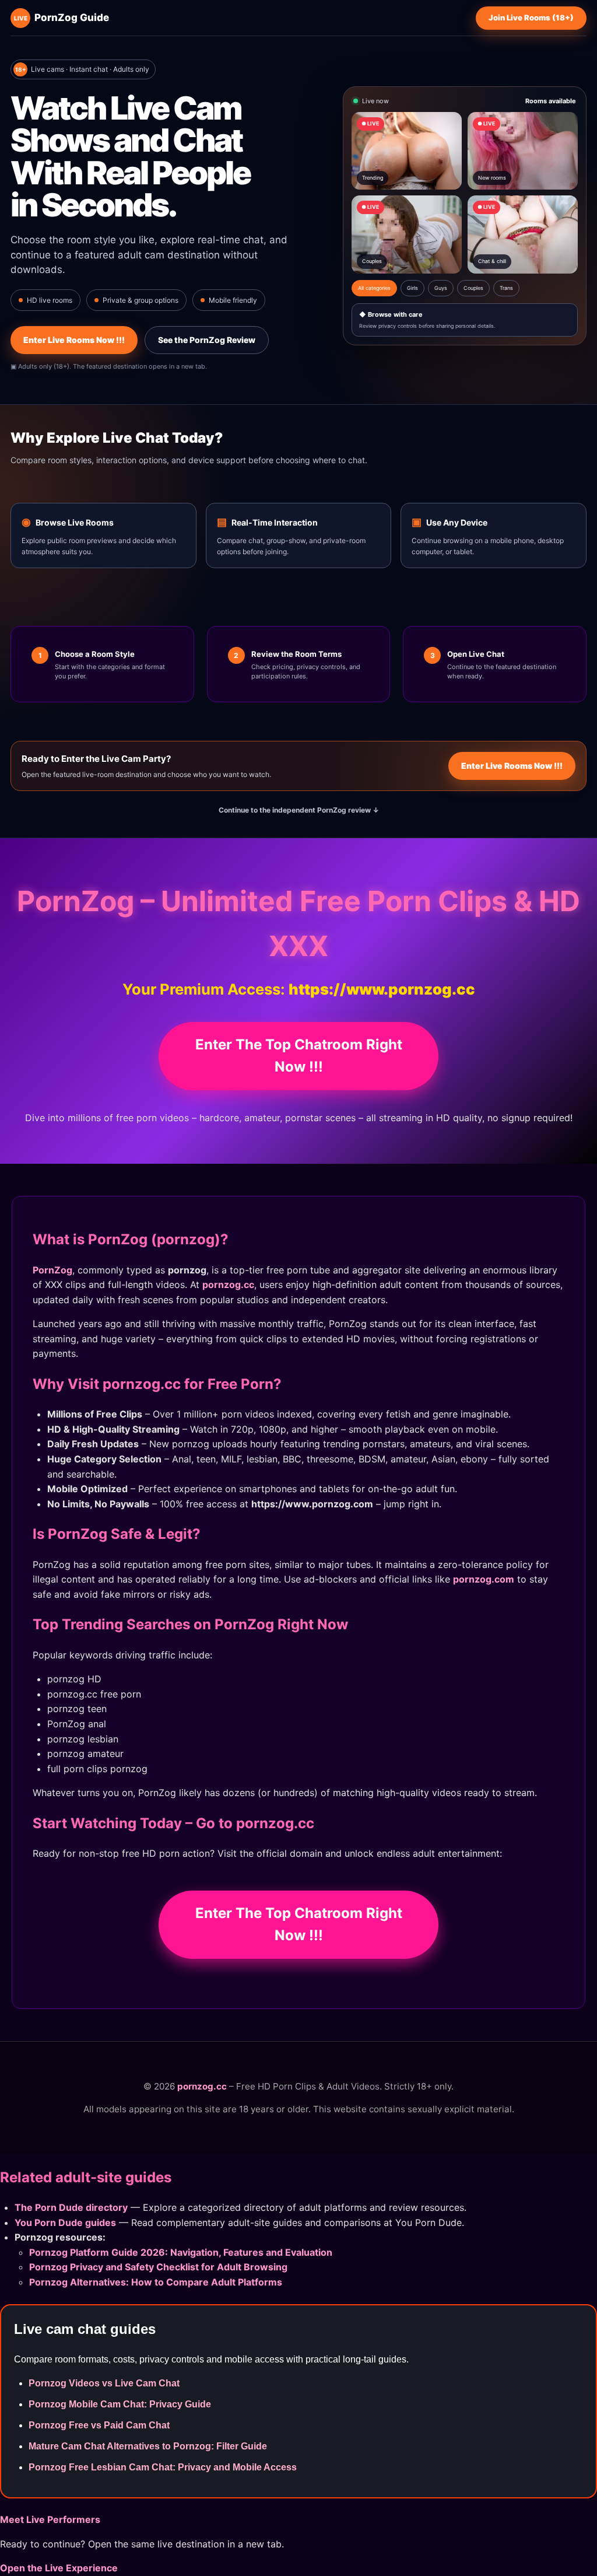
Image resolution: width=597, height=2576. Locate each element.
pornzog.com (484, 1579)
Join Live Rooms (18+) (531, 17)
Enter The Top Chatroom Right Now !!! (299, 1056)
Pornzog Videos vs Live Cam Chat (104, 2383)
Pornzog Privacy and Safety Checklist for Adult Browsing (158, 2267)
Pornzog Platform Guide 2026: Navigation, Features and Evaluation (181, 2252)
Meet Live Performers (50, 2519)
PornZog (52, 1270)
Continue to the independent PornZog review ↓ (299, 810)
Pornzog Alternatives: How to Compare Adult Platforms (156, 2282)
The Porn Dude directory (71, 2207)
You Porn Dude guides (65, 2222)
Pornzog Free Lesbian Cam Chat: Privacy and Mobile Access (163, 2467)
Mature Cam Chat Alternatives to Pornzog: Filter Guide (148, 2446)
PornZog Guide (62, 17)
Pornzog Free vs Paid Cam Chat (99, 2425)
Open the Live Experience (59, 2568)
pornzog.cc (228, 1284)
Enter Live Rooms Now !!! (74, 340)
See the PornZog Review (207, 340)
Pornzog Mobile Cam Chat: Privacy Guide (120, 2404)
